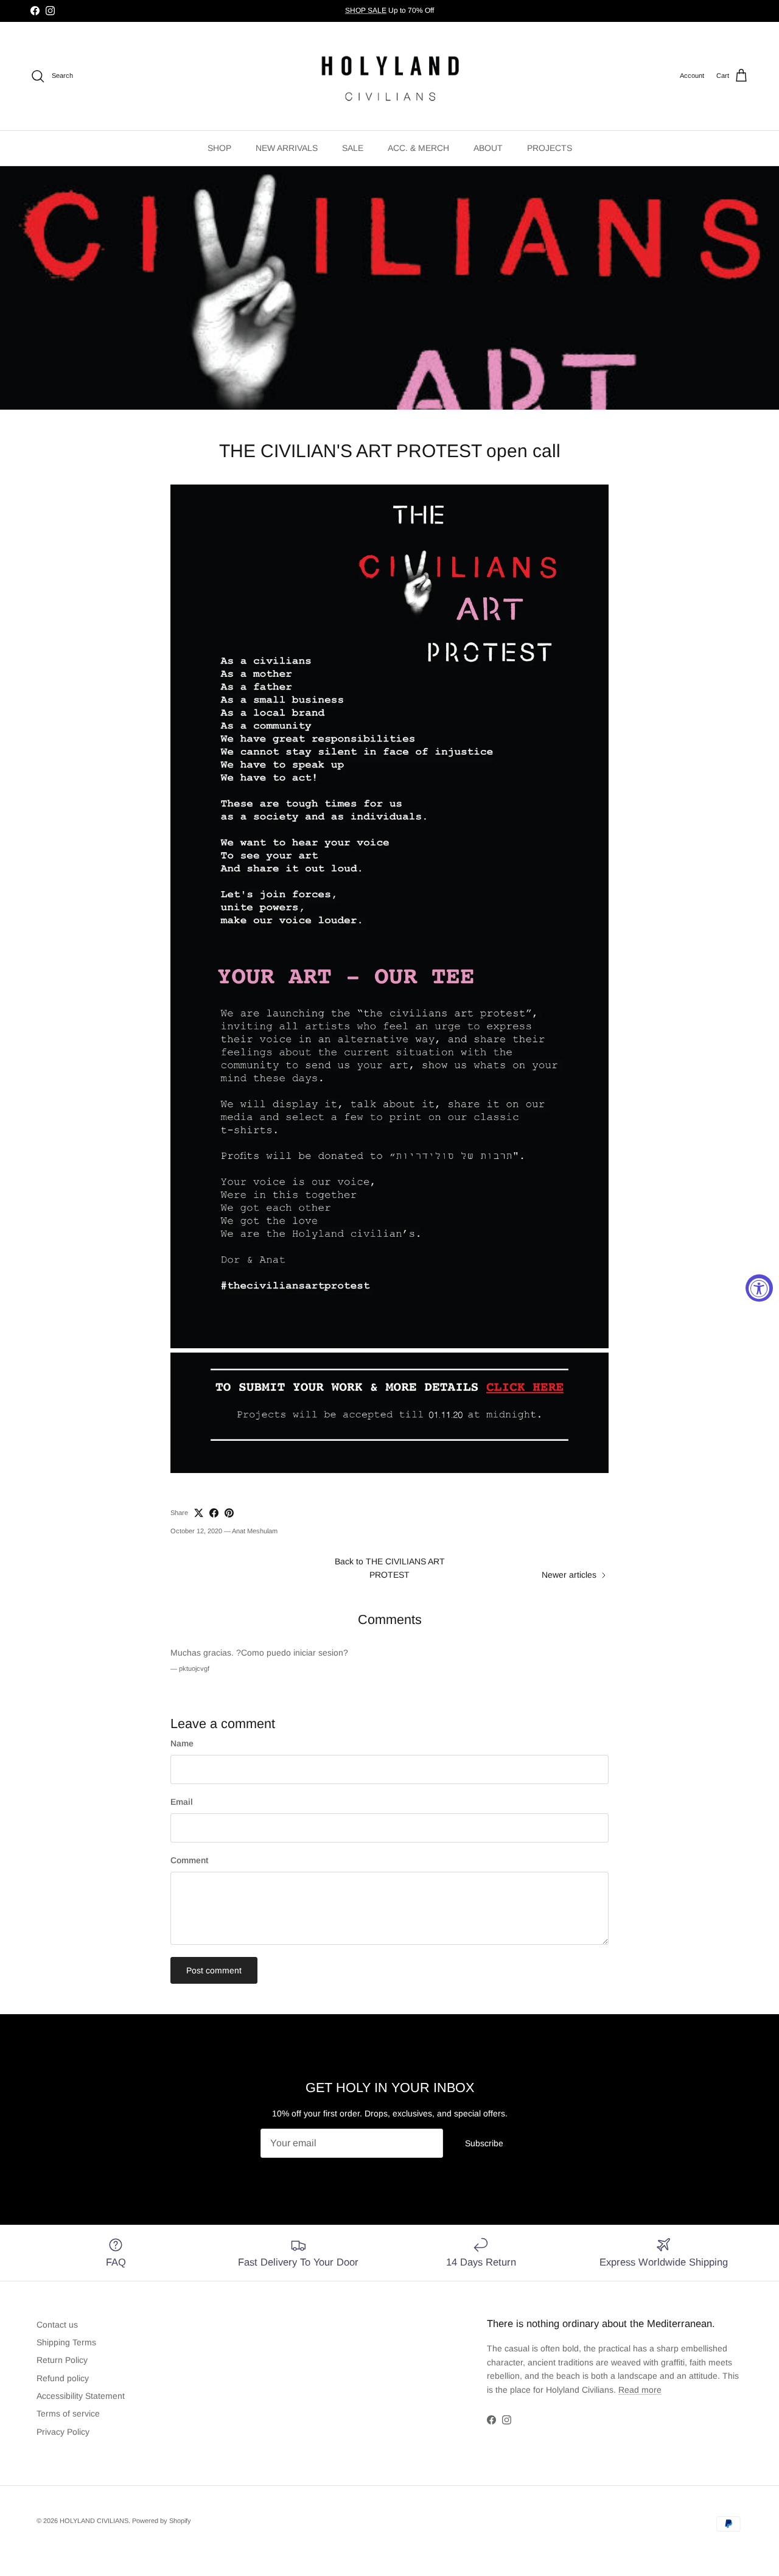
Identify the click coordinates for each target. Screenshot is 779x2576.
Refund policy (63, 2378)
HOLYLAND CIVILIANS (94, 2521)
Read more (640, 2390)
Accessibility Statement (81, 2396)
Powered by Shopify (162, 2521)
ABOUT (488, 148)
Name (182, 1743)
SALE (353, 148)
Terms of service (68, 2413)
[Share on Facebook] (214, 1513)
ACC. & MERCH (418, 148)
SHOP (219, 148)
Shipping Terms (66, 2342)
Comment (189, 1860)
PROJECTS (550, 148)
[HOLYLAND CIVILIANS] (390, 76)
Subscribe (484, 2143)
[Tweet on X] (199, 1513)
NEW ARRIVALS (287, 148)
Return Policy (62, 2360)
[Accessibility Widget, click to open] (759, 1288)
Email (182, 1802)
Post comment (214, 1970)
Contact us (57, 2325)
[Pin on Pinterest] (229, 1513)
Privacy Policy (63, 2432)
